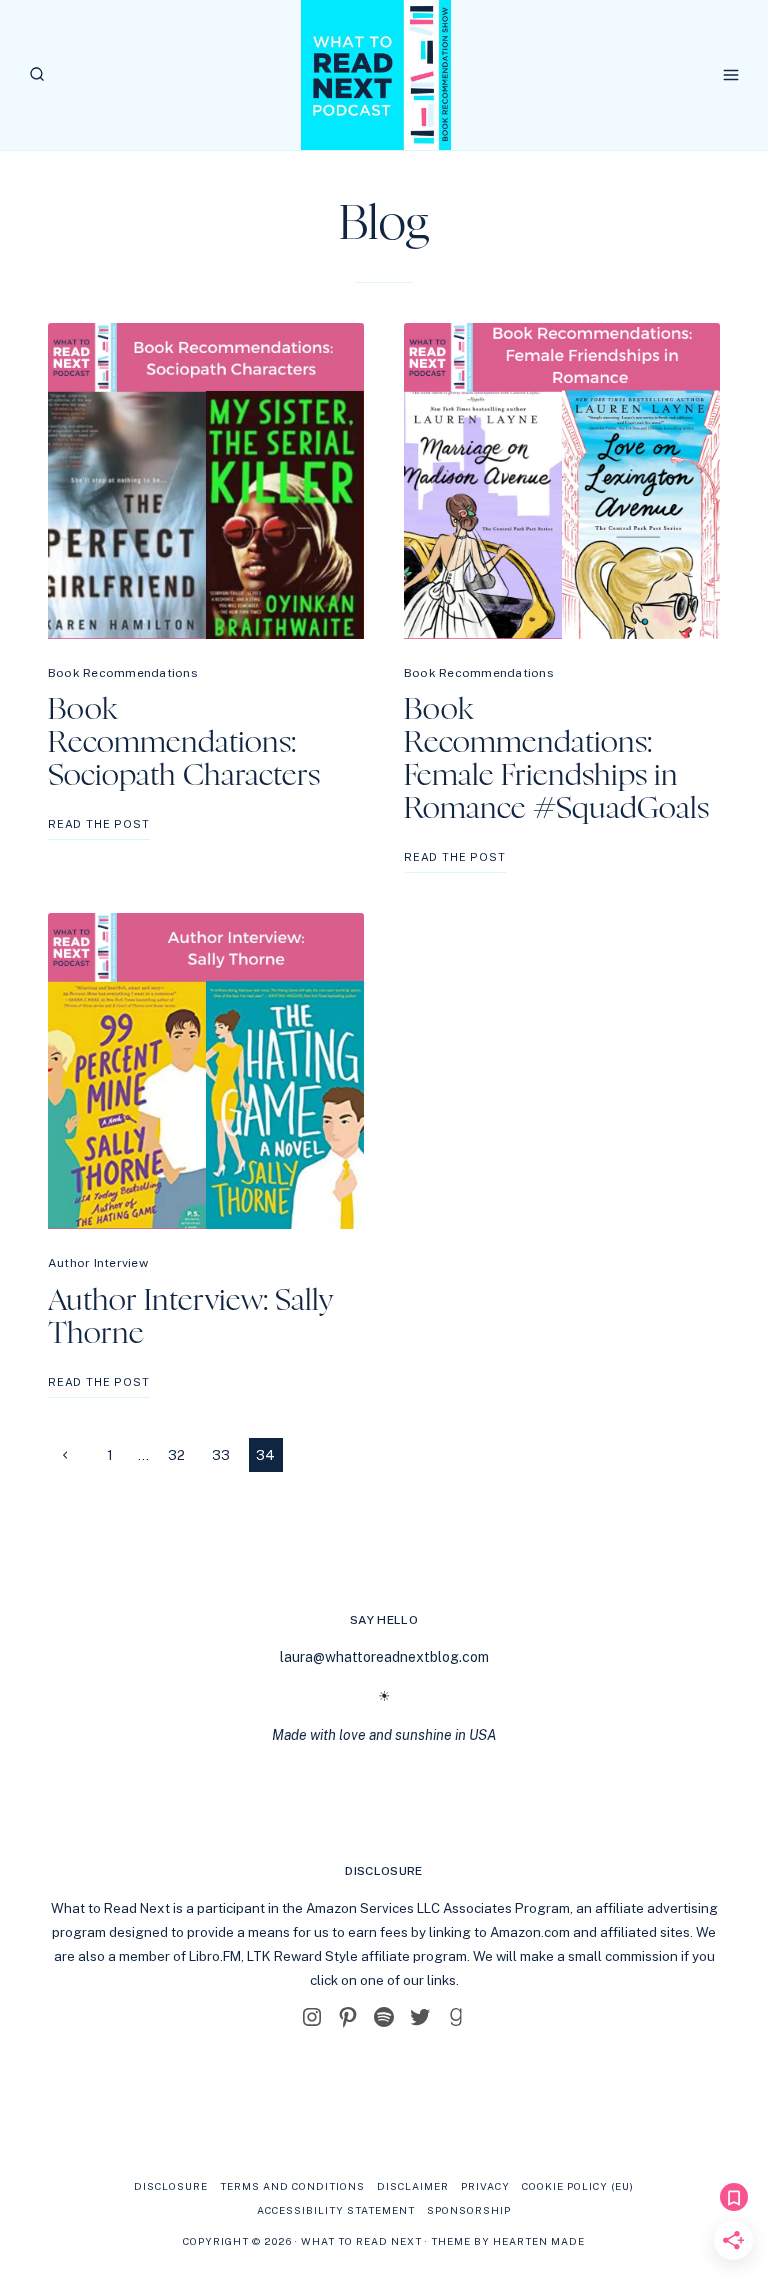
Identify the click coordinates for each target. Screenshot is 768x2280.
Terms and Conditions (292, 2186)
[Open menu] (730, 74)
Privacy (485, 2186)
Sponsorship (469, 2210)
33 (221, 1455)
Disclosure (171, 2186)
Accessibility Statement (336, 2210)
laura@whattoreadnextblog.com (384, 1657)
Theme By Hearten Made (508, 2241)
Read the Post (99, 828)
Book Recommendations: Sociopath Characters (184, 743)
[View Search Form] (37, 75)
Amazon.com (530, 1932)
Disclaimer (413, 2186)
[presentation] (206, 481)
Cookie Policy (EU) (578, 2186)
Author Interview (98, 1263)
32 (176, 1455)
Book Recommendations (123, 673)
